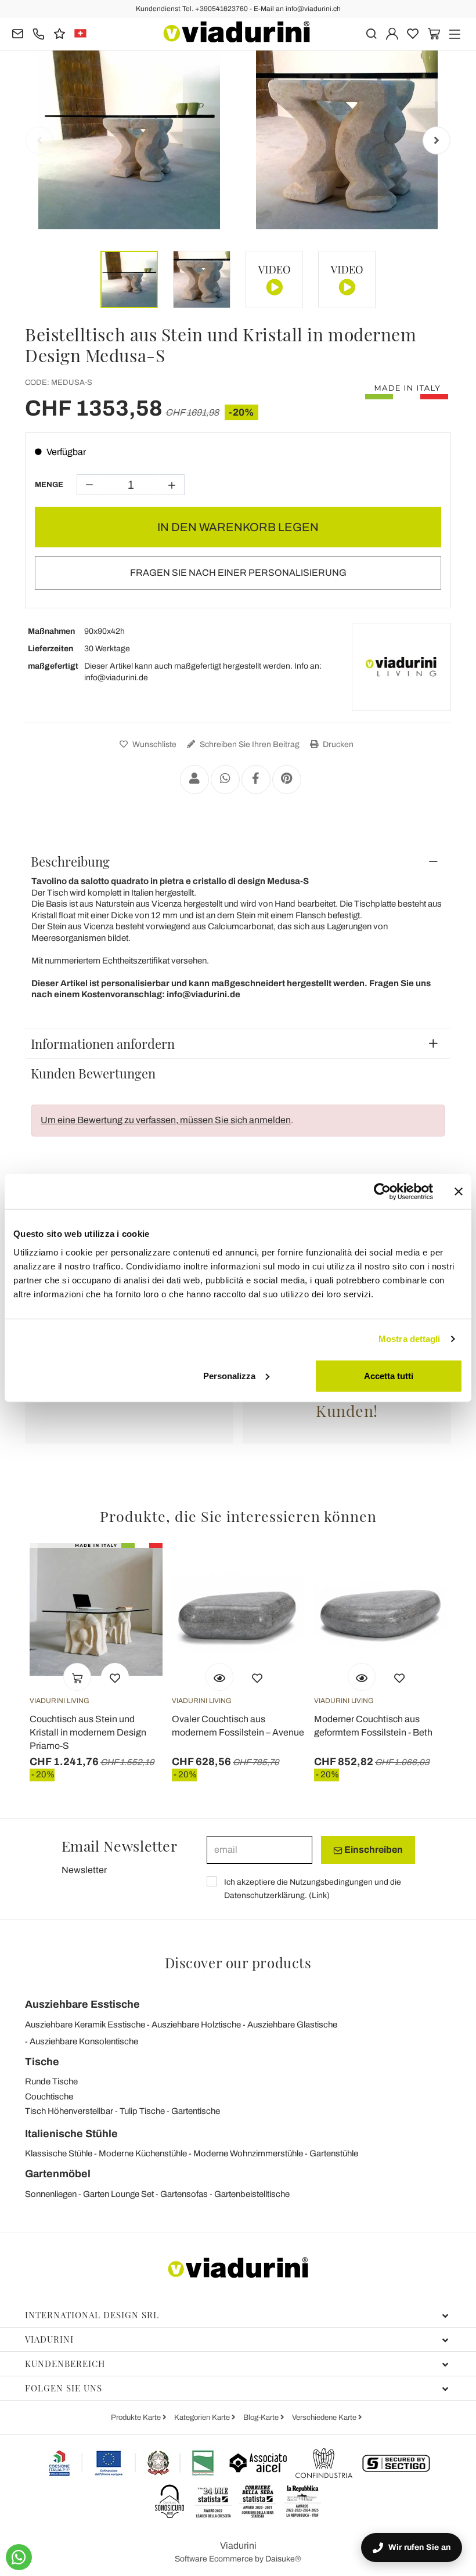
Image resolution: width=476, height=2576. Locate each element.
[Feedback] (59, 33)
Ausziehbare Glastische (292, 2025)
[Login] (392, 33)
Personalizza (229, 1375)
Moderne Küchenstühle (143, 2153)
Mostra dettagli (410, 1339)
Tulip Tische (142, 2111)
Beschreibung (70, 861)
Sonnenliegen (51, 2194)
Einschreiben (373, 1850)
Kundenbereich (65, 2364)
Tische (42, 2062)
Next (437, 140)
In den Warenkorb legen (238, 527)
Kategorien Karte (203, 2418)
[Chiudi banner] (459, 1192)
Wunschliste (154, 744)
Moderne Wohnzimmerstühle (248, 2153)
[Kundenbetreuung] (39, 33)
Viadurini (49, 2339)
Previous (39, 140)
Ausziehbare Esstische (82, 2004)
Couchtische (49, 2097)
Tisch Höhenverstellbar (69, 2111)
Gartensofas (184, 2194)
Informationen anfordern (103, 1044)
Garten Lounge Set (118, 2194)
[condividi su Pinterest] (287, 780)
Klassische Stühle (59, 2153)
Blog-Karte (262, 2418)
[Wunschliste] (115, 1677)
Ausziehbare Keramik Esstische (85, 2025)
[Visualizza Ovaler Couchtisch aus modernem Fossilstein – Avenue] (219, 1677)
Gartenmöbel (58, 2174)
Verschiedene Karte (325, 2418)
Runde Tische (51, 2081)
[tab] (238, 861)
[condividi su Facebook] (256, 780)
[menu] (455, 33)
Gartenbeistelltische (252, 2194)
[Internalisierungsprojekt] (132, 2463)
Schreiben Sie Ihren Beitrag (249, 744)
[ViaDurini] (237, 32)
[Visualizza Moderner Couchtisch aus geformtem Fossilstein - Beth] (362, 1677)
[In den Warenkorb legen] (77, 1677)
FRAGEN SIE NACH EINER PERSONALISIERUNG (238, 573)
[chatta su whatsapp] (19, 2557)
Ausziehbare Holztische (196, 2025)
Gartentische (196, 2111)
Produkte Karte (137, 2418)
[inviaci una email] (18, 33)
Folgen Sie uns (64, 2388)
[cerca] (371, 33)
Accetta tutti (389, 1375)
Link (319, 1895)
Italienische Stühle (71, 2134)
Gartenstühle (334, 2153)
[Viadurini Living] (401, 667)
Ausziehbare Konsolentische (84, 2041)
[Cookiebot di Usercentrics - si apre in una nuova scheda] (382, 1192)
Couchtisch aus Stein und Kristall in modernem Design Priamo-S (88, 1732)
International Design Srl (92, 2315)
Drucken (337, 744)
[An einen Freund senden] (194, 780)
